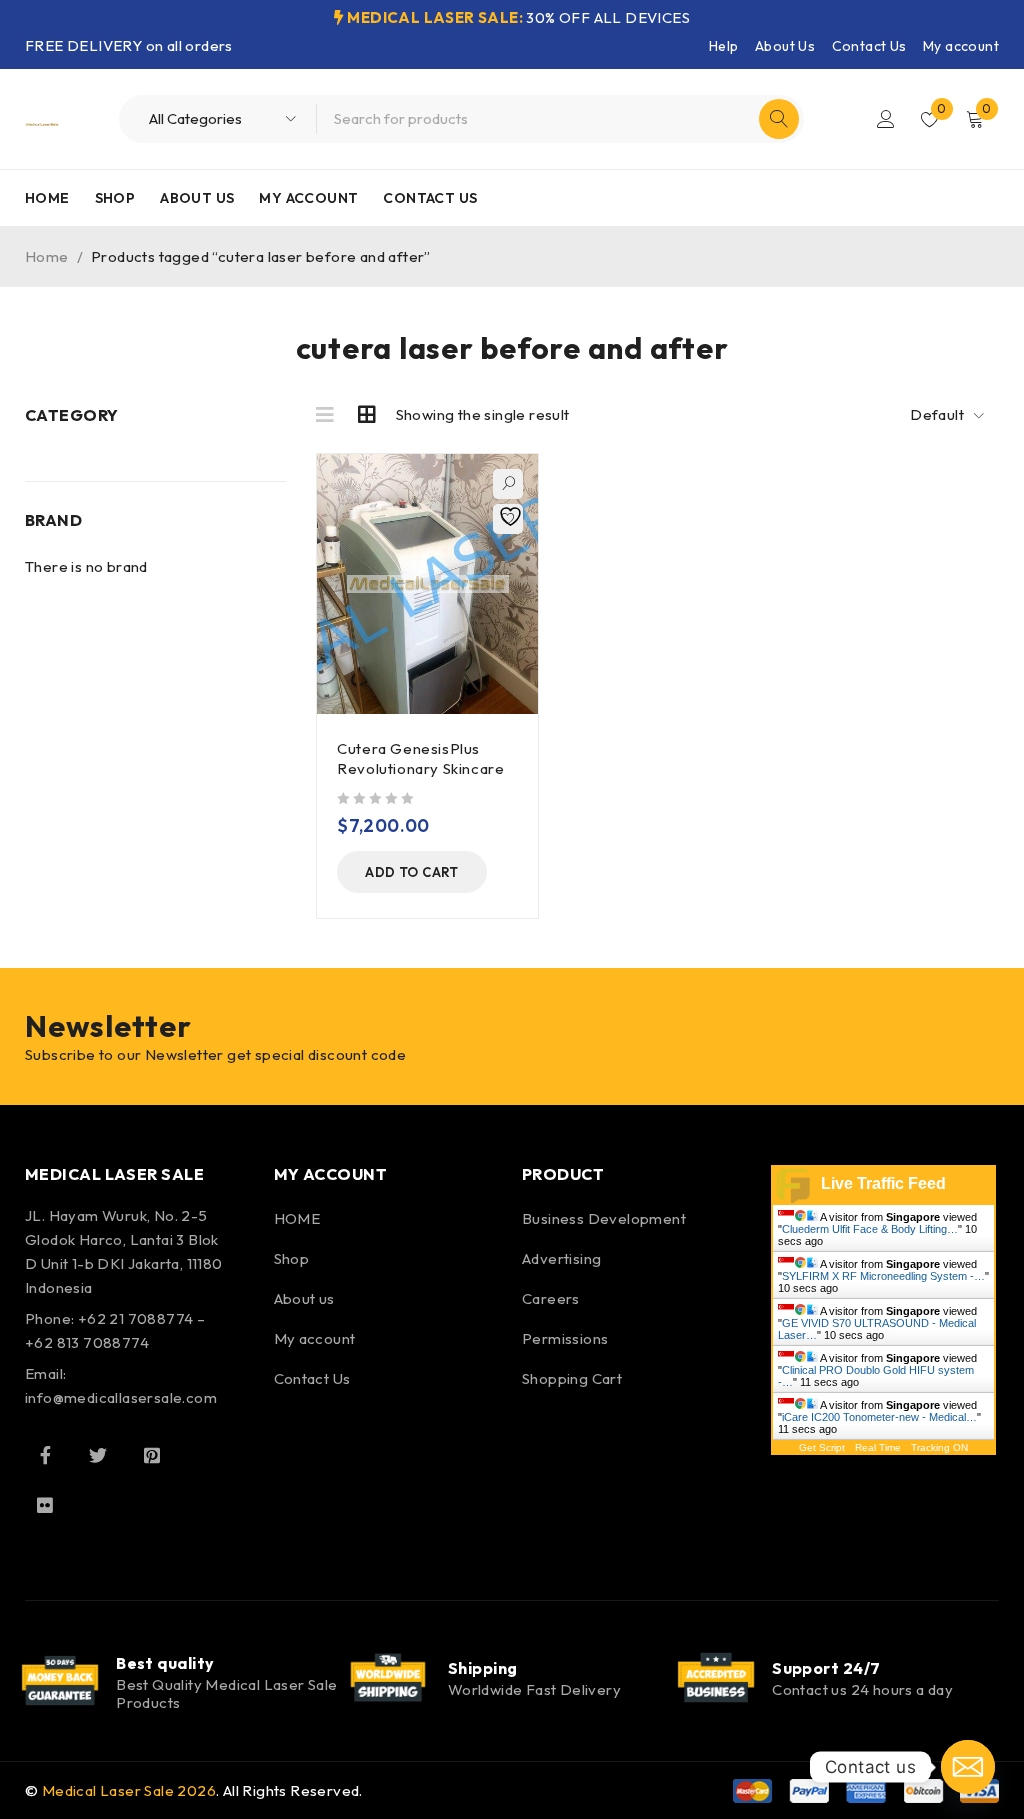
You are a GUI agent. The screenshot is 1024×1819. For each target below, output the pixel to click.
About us (304, 1298)
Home (47, 256)
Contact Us (869, 46)
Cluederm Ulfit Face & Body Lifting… (870, 1229)
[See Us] (152, 1455)
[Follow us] (98, 1455)
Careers (551, 1298)
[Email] (968, 1767)
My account (961, 46)
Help (724, 46)
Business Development (604, 1218)
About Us (785, 46)
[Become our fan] (45, 1455)
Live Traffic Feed (883, 1183)
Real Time (878, 1447)
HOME (297, 1218)
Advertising (561, 1258)
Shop (292, 1258)
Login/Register (886, 119)
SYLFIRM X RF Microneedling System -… (883, 1276)
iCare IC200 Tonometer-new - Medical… (879, 1417)
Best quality (165, 1663)
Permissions (565, 1338)
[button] (412, 872)
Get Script (822, 1447)
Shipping (483, 1668)
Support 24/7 (826, 1668)
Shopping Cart (572, 1378)
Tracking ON (939, 1447)
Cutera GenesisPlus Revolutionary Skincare (420, 758)
